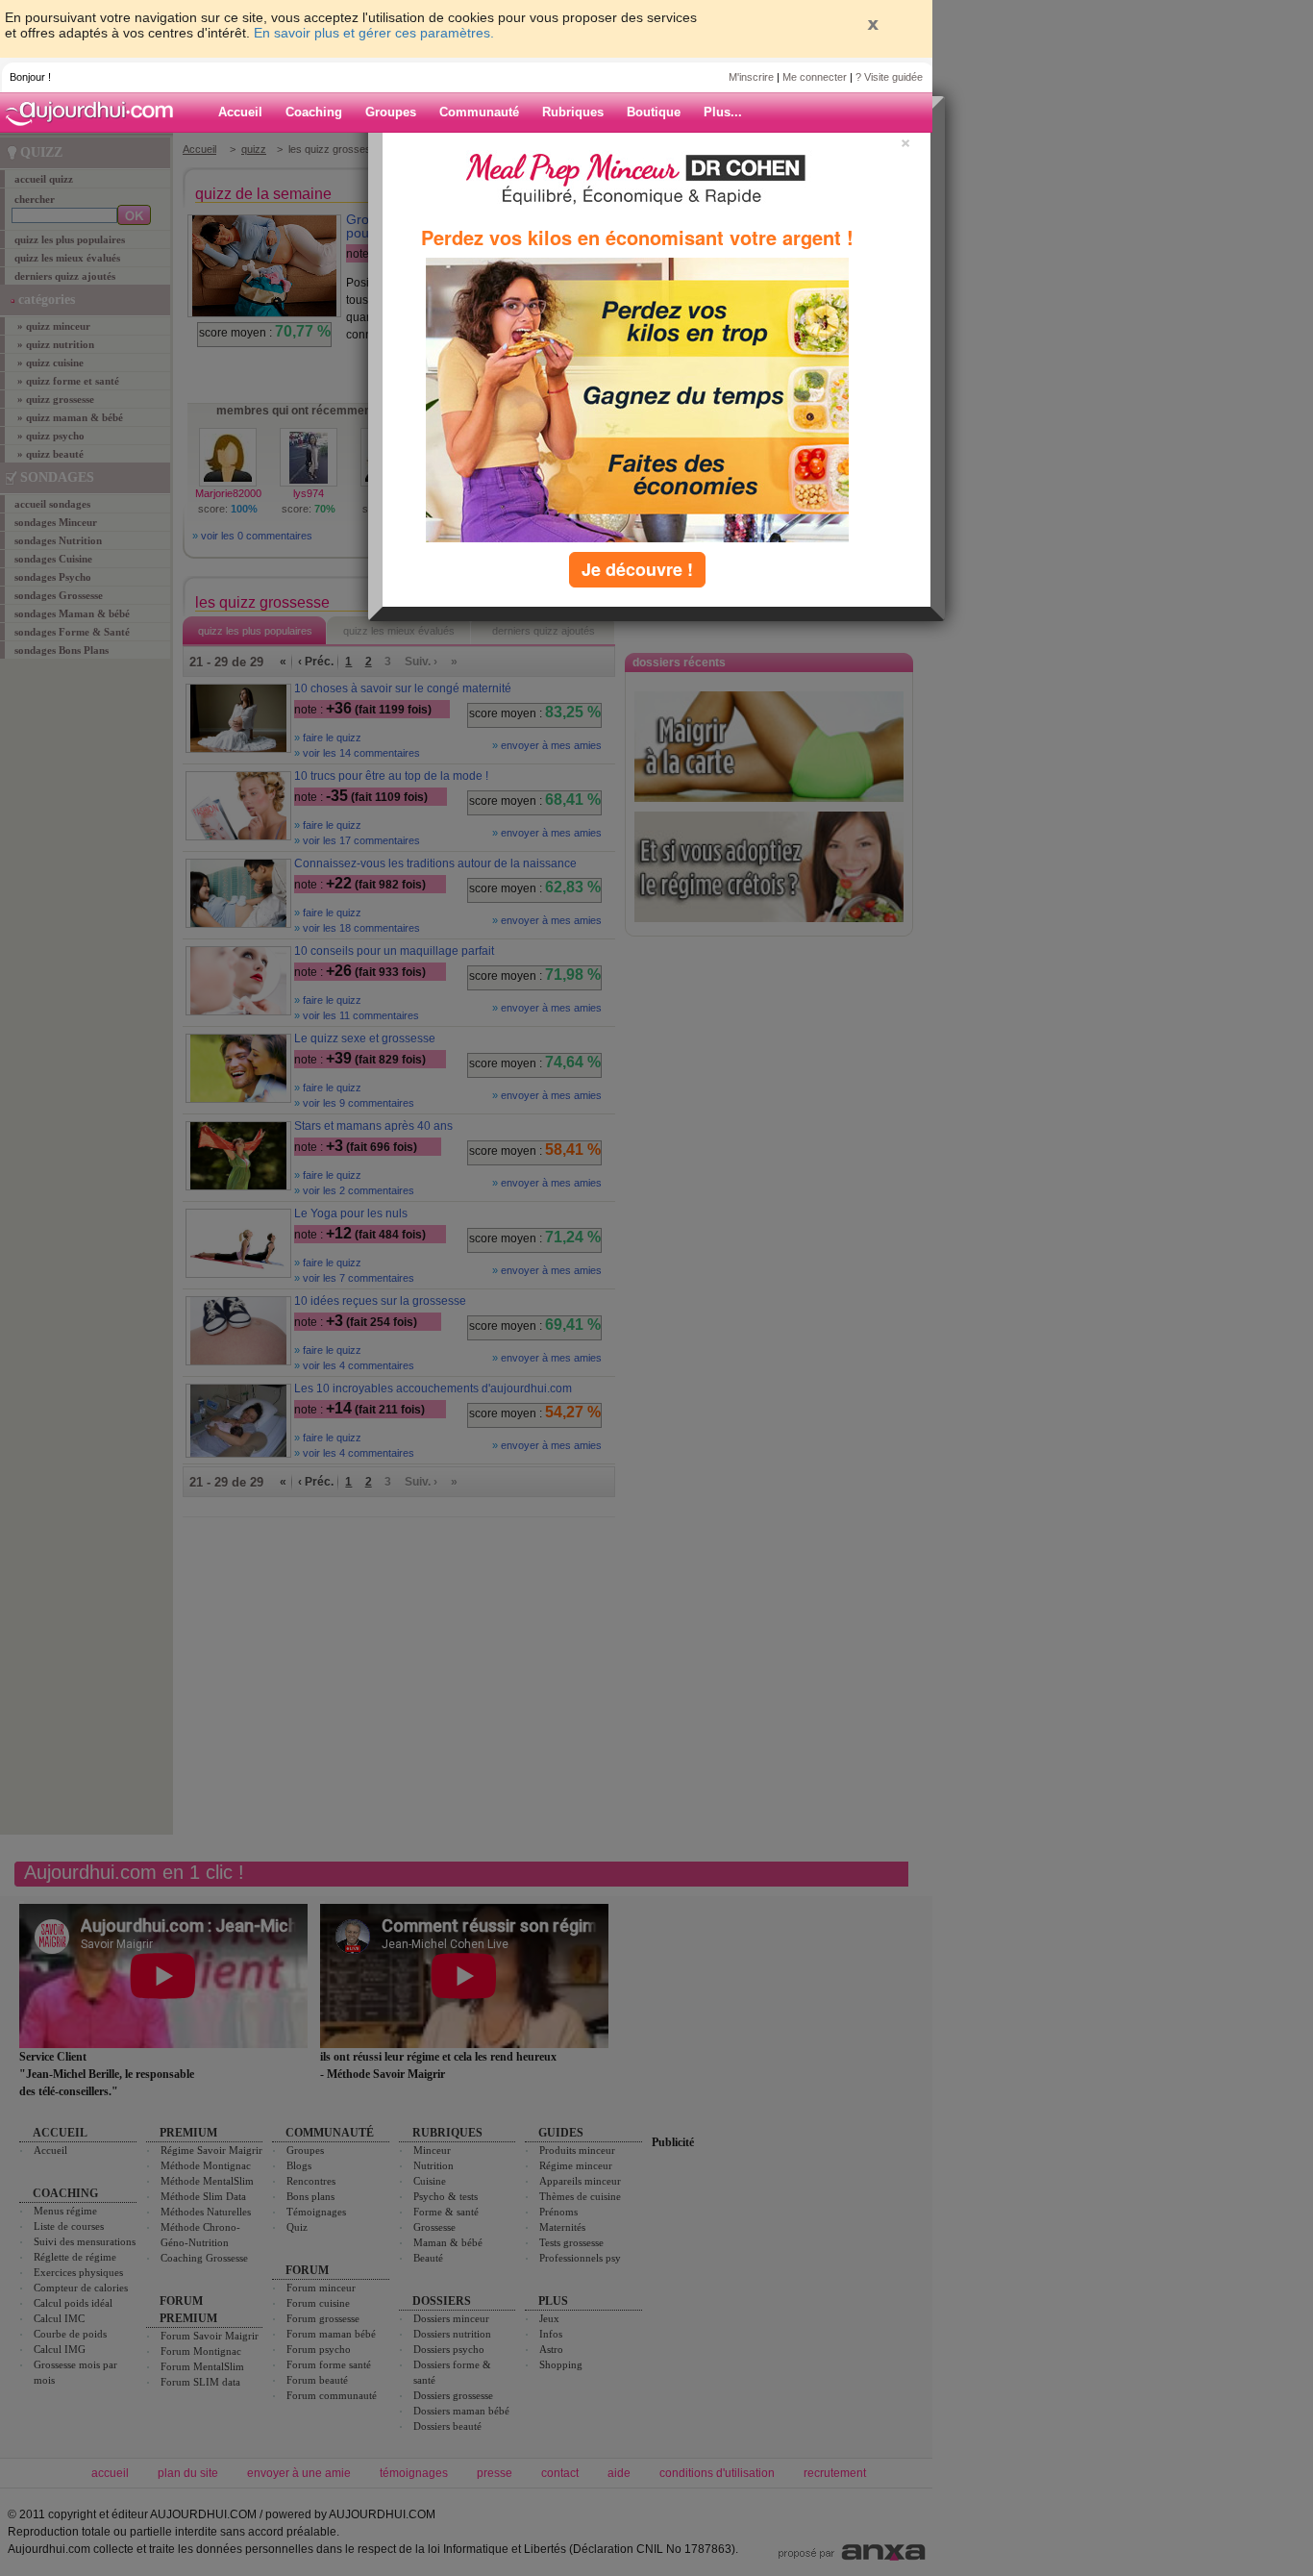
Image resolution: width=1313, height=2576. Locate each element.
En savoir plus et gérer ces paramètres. (374, 33)
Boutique (654, 112)
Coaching (314, 112)
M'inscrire (751, 77)
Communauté (479, 112)
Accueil (240, 112)
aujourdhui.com (95, 113)
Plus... (723, 112)
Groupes (391, 112)
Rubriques (573, 112)
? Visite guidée (889, 77)
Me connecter (815, 77)
